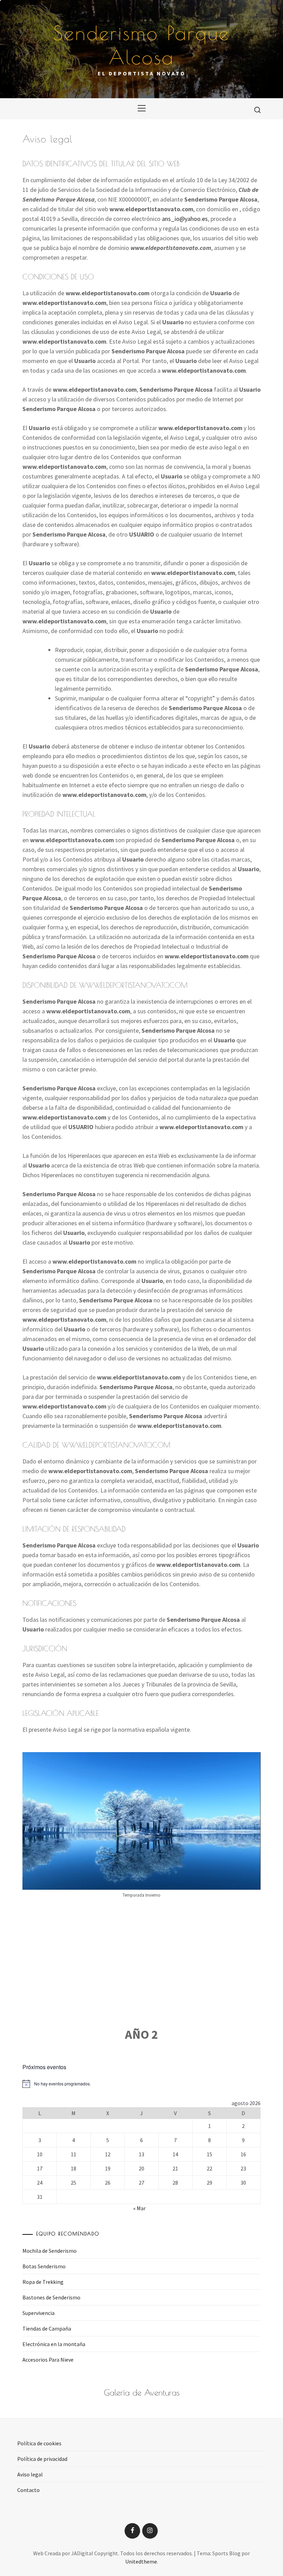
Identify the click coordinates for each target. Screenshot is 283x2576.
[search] (257, 110)
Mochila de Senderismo (50, 2251)
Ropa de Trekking (43, 2282)
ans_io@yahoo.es (185, 219)
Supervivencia (38, 2313)
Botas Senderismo (44, 2266)
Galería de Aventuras (142, 2392)
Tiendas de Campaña (47, 2328)
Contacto (28, 2490)
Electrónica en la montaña (54, 2344)
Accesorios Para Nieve (48, 2360)
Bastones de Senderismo (51, 2297)
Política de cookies (39, 2443)
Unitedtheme (141, 2561)
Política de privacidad (42, 2459)
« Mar (139, 2208)
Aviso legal (30, 2474)
